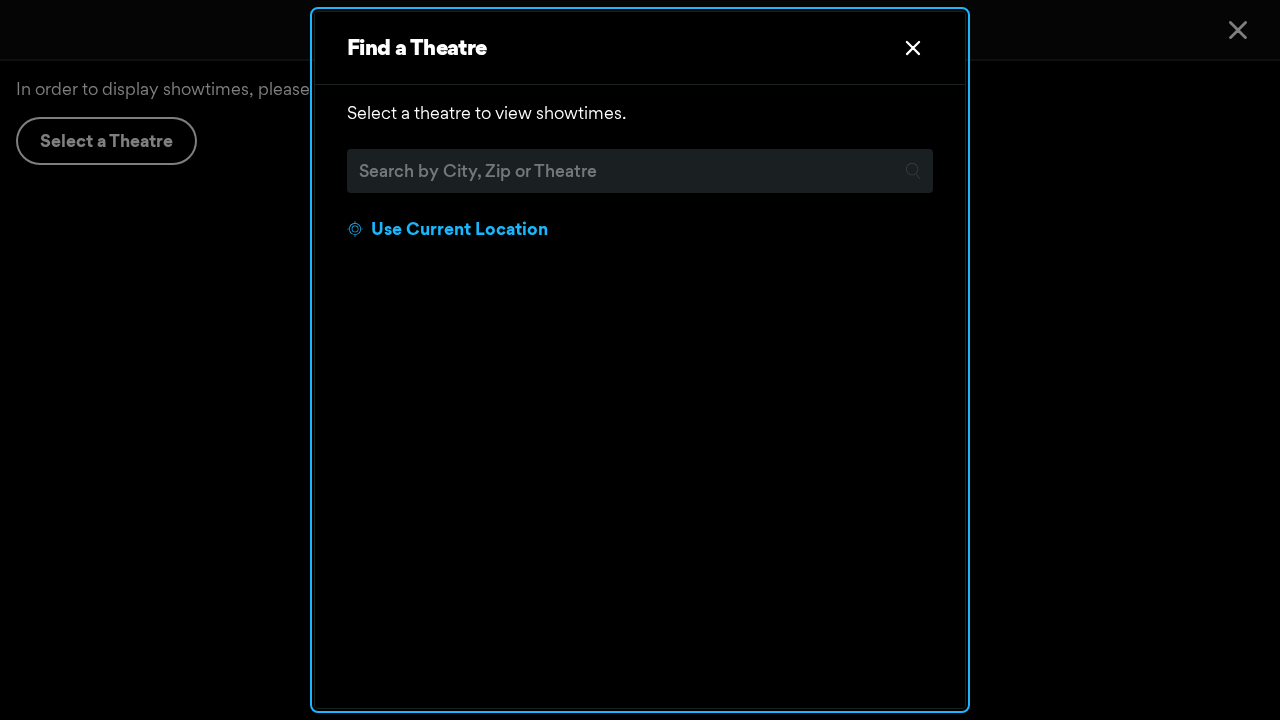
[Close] (913, 48)
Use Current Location (459, 228)
